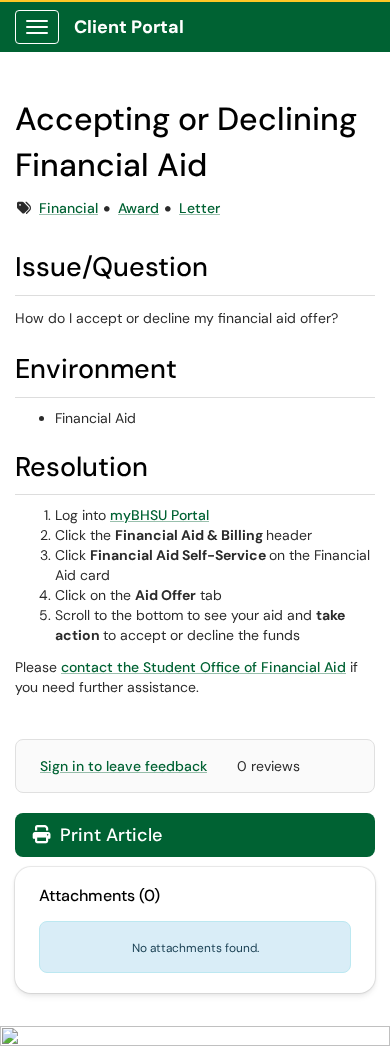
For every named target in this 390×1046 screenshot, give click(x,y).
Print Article (108, 835)
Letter (199, 208)
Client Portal (129, 27)
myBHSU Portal (159, 515)
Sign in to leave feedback (123, 766)
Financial (68, 208)
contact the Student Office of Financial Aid (203, 667)
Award (138, 208)
